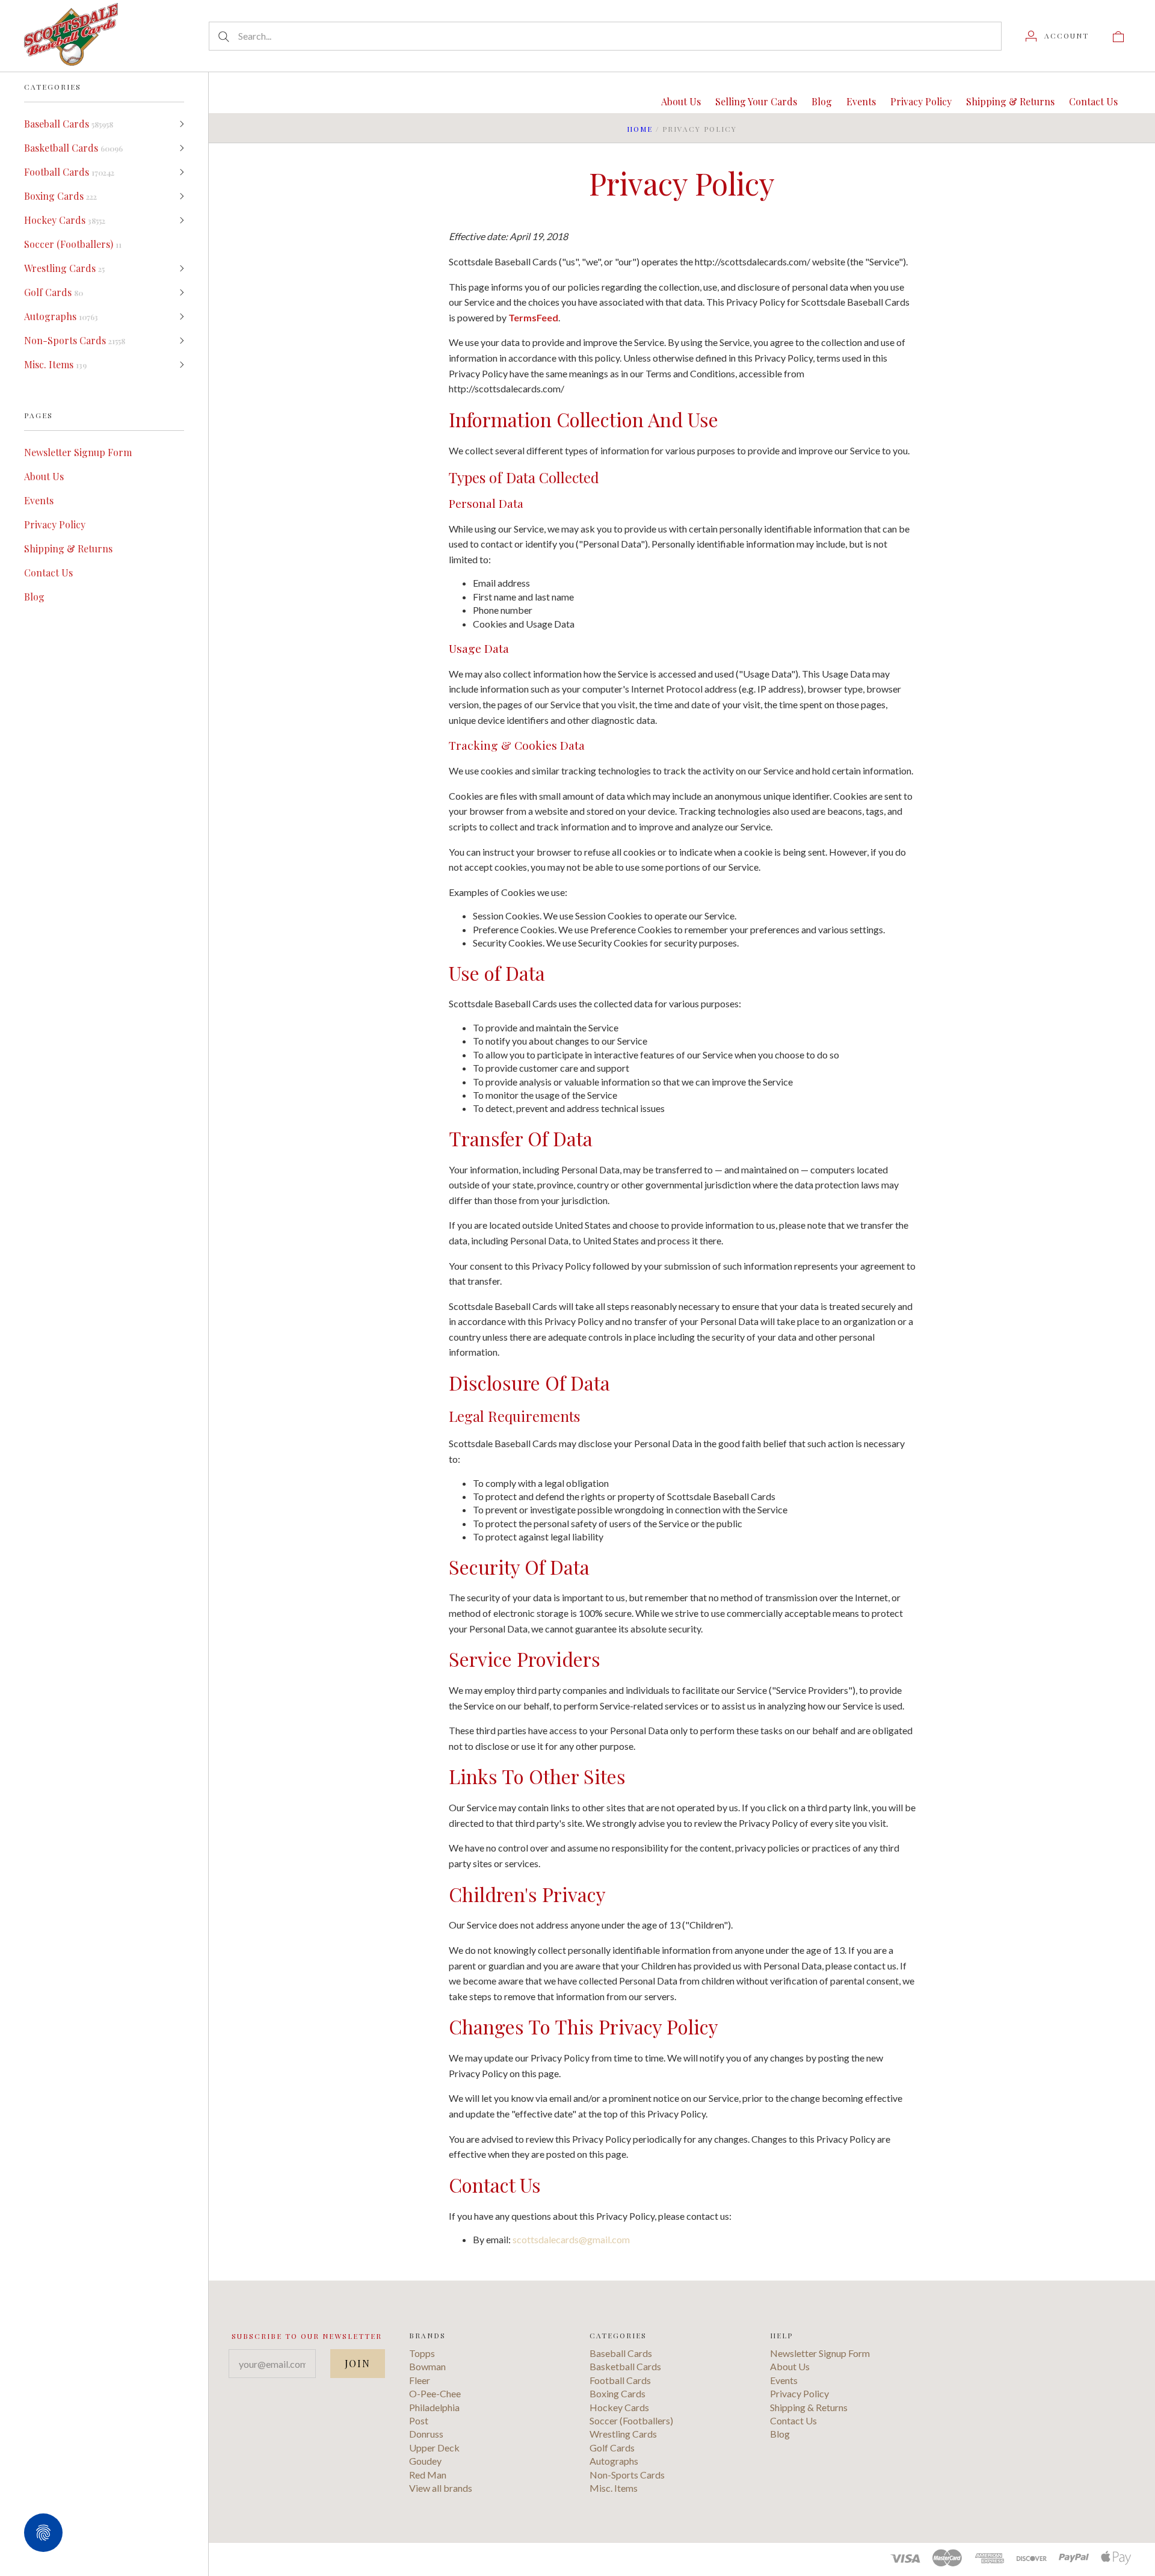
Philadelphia (434, 2407)
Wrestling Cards (64, 268)
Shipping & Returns (68, 548)
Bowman (427, 2366)
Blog (34, 597)
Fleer (420, 2380)
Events (39, 500)
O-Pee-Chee (435, 2393)
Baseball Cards (69, 124)
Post (419, 2420)
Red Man (428, 2475)
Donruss (426, 2434)
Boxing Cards (60, 196)
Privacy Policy (55, 524)
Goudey (425, 2461)
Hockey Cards (65, 220)
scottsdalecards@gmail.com (571, 2239)
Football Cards (69, 172)
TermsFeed (533, 317)
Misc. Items (55, 364)
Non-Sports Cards (75, 340)
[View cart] (1118, 36)
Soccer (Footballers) (73, 244)
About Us (44, 476)
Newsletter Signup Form (78, 452)
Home (640, 129)
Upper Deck (434, 2448)
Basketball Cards (73, 148)
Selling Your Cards (756, 101)
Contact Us (48, 573)
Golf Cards (54, 292)
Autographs (61, 316)
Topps (422, 2353)
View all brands (441, 2488)
